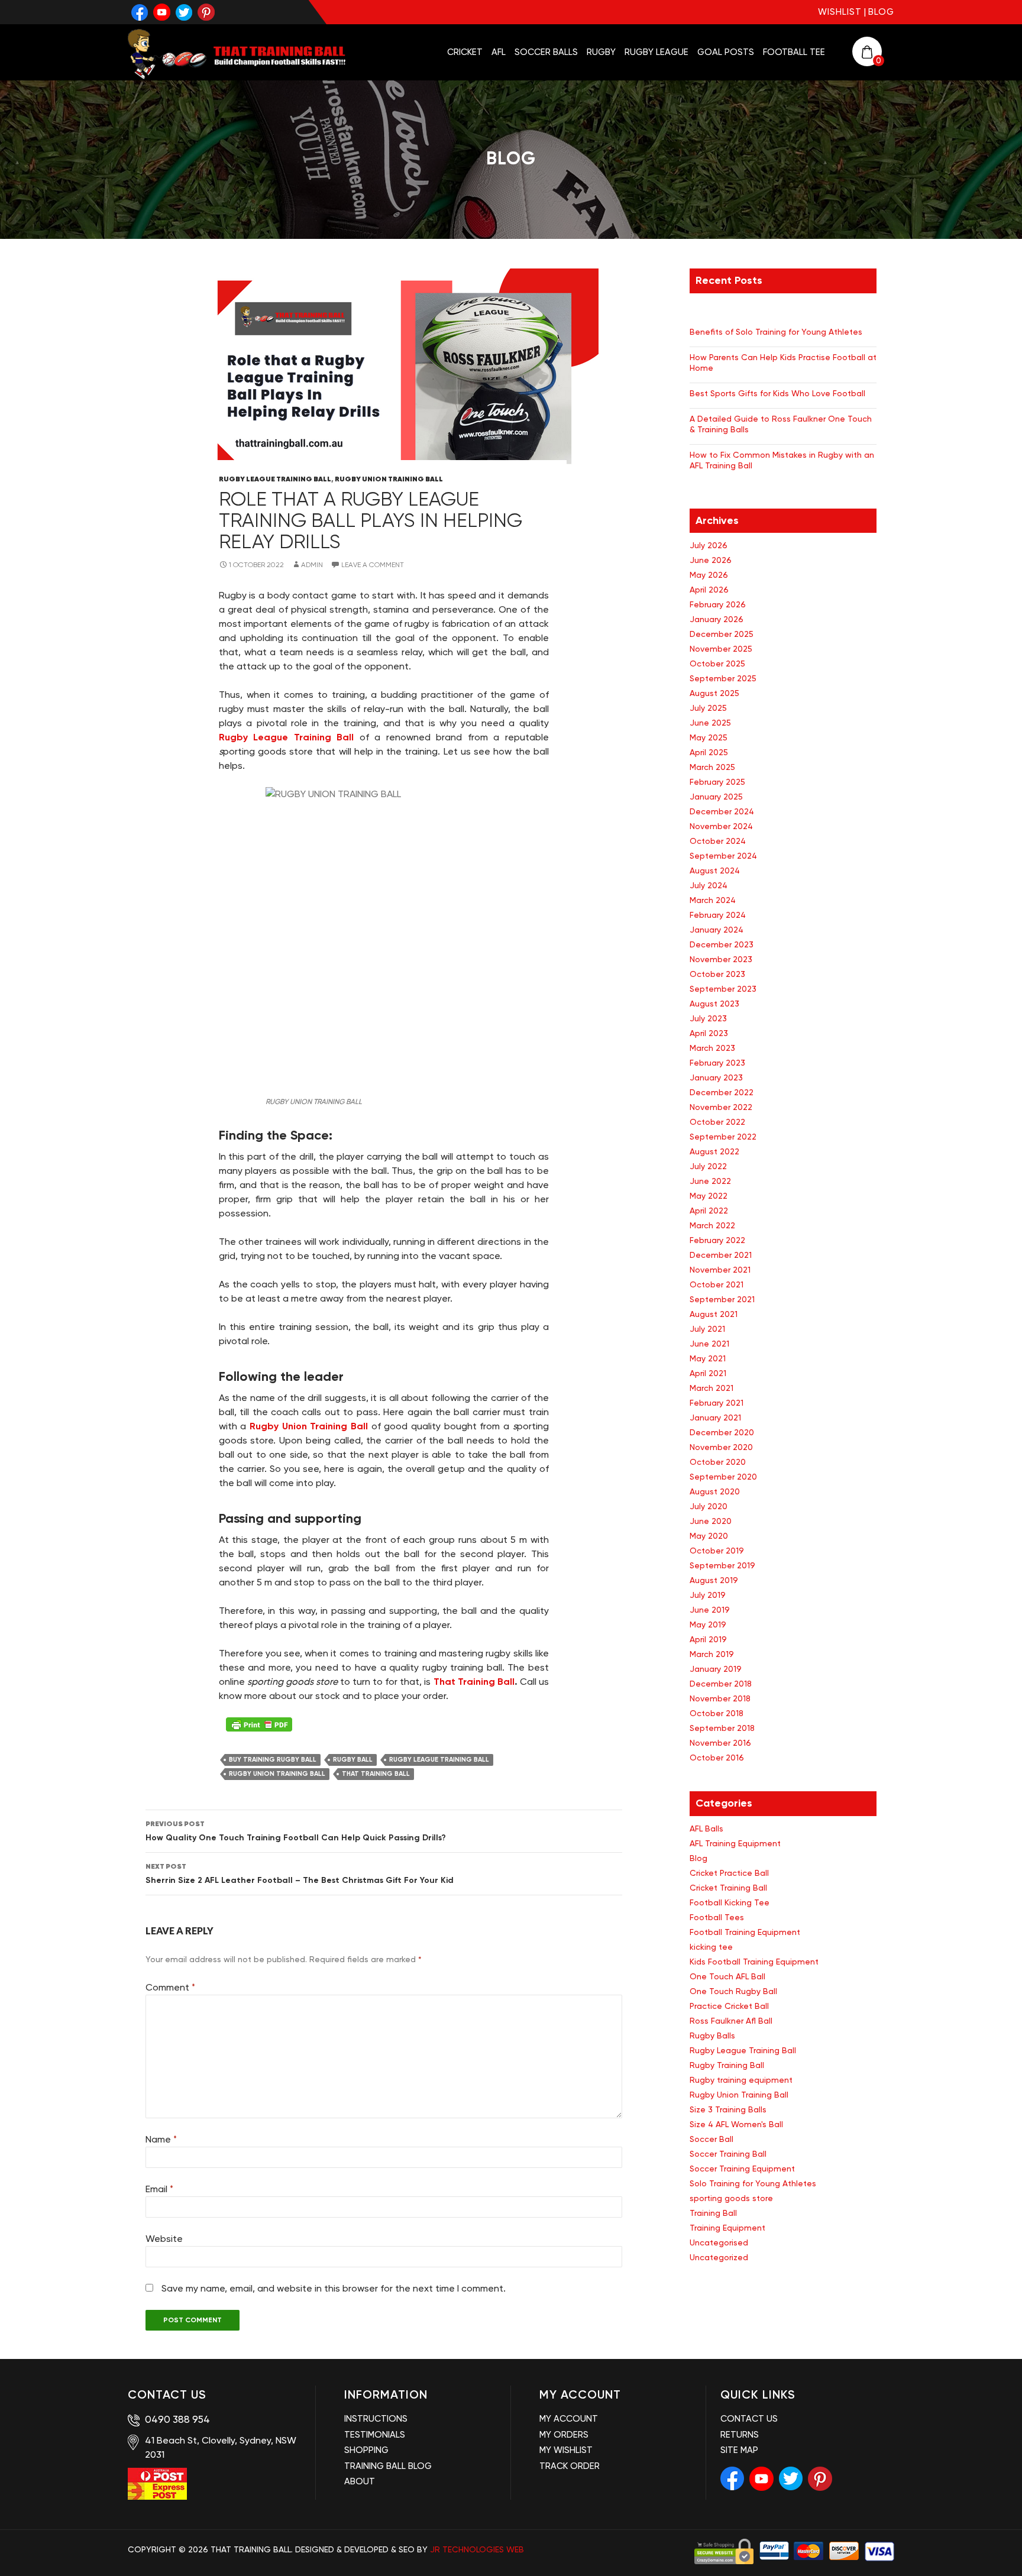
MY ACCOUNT (569, 2419)
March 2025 (712, 767)
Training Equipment (727, 2228)
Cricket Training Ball (728, 1888)
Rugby (601, 52)
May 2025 (709, 737)
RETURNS (740, 2435)
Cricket (465, 52)
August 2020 (715, 1491)
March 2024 (713, 900)
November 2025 (721, 649)
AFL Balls (706, 1829)
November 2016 (720, 1743)
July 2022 (708, 1166)
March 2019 (712, 1654)
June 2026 (711, 560)
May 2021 (708, 1358)
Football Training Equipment (745, 1932)
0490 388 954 (176, 2419)
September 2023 (723, 989)
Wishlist (840, 12)
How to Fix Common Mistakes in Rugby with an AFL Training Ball (782, 460)
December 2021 (721, 1255)
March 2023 (712, 1048)
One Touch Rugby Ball (733, 1991)
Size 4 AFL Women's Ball (736, 2124)
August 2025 (714, 693)
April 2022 (709, 1211)
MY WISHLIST (566, 2450)
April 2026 (709, 590)
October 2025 (717, 664)
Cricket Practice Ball (729, 1873)
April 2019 (708, 1639)
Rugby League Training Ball (275, 479)
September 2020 (723, 1477)
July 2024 (709, 885)
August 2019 (714, 1580)
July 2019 (708, 1595)
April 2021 (708, 1373)
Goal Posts (726, 52)
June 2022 (710, 1181)
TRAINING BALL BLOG (388, 2466)
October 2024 (718, 841)
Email (159, 2189)
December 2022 (722, 1092)
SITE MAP (739, 2450)
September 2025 (723, 678)
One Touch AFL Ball (727, 1976)
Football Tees (717, 1917)
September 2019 (722, 1565)
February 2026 (718, 604)
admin (312, 565)
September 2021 (722, 1299)
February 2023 (717, 1063)
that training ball (376, 1774)
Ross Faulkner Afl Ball (731, 2021)
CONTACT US (749, 2419)
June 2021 (709, 1344)
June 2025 (710, 723)
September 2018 (722, 1728)
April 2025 (709, 752)
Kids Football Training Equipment (754, 1962)
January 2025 (716, 797)
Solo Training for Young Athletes (753, 2183)
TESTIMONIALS (375, 2435)
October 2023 (717, 974)
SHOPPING (366, 2450)
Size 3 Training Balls (728, 2109)
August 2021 (714, 1314)
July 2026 (709, 545)
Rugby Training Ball (727, 2065)
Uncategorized (719, 2257)
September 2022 (723, 1137)
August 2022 (714, 1151)
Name (161, 2139)
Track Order (570, 2466)
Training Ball (713, 2213)
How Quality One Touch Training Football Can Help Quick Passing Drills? (296, 1831)
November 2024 (721, 826)
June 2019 (710, 1610)
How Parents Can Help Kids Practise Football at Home (783, 363)
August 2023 (714, 1004)
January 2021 (715, 1418)
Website (164, 2239)
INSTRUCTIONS (376, 2419)
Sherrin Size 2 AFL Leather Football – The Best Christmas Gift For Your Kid (300, 1873)
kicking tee (711, 1947)
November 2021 (720, 1270)
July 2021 (707, 1329)
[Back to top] (1000, 2547)
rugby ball (353, 1760)
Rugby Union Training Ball (389, 479)
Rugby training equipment (741, 2080)
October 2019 (717, 1551)
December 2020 (722, 1432)
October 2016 (717, 1758)
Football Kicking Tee (730, 1902)
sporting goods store (731, 2198)
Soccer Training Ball (728, 2154)
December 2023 (722, 944)
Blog (881, 12)
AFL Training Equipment (735, 1843)
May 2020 (709, 1536)
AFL (499, 52)
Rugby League (656, 52)
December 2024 (722, 811)
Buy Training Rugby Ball (273, 1760)
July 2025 (708, 708)
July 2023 (708, 1018)
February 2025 (717, 782)
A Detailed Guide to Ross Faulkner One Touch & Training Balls (781, 424)
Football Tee (794, 52)
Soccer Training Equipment (742, 2169)
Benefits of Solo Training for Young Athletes (776, 332)
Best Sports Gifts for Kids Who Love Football (777, 393)
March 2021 (711, 1388)
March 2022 (712, 1225)
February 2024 (718, 915)
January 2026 (717, 619)
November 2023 (721, 959)
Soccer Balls (546, 52)
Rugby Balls (712, 2035)
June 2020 (711, 1521)
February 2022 (717, 1240)
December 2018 (721, 1684)
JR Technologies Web (477, 2549)
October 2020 (718, 1462)
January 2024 (717, 930)
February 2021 (717, 1403)
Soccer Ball (711, 2139)
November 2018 (720, 1698)
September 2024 (723, 856)
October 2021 (717, 1284)
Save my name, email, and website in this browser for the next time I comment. (334, 2288)
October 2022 (717, 1122)
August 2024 (715, 870)
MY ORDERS (564, 2435)
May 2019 (708, 1624)
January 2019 (716, 1669)
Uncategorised (719, 2242)
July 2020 (709, 1506)
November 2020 (721, 1447)
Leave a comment (373, 565)
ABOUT (360, 2481)
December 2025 (722, 634)
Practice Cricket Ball (729, 2006)
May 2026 (709, 575)
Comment (170, 1987)
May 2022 (709, 1196)
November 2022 (721, 1107)
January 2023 (716, 1077)
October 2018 (717, 1713)
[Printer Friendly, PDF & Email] (259, 1724)
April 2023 (709, 1033)
